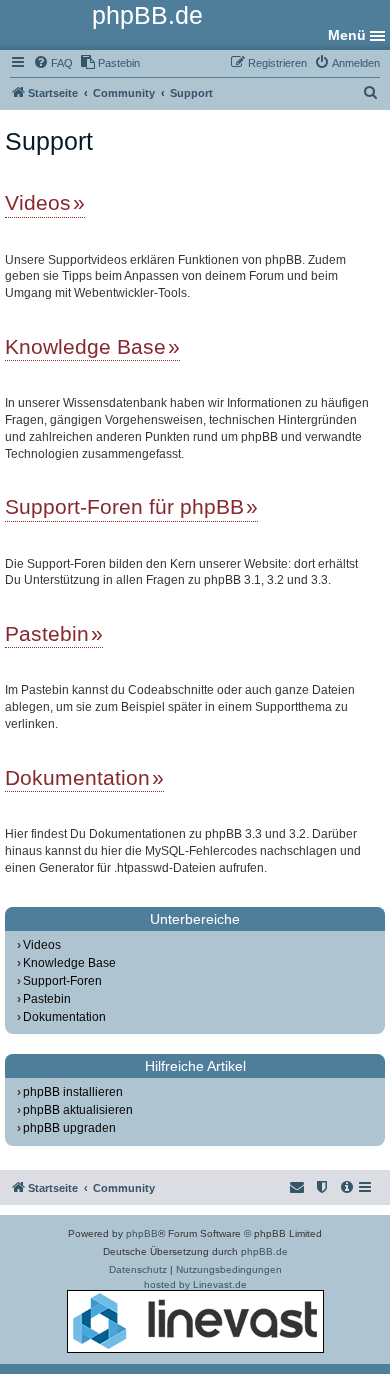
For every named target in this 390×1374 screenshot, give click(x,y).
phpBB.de (264, 1251)
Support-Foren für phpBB (124, 506)
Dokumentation (77, 777)
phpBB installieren (73, 1092)
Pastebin (47, 633)
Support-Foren (62, 981)
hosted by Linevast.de (195, 1284)
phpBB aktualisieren (78, 1110)
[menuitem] (53, 63)
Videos (38, 202)
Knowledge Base (85, 346)
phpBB (142, 1233)
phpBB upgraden (69, 1128)
